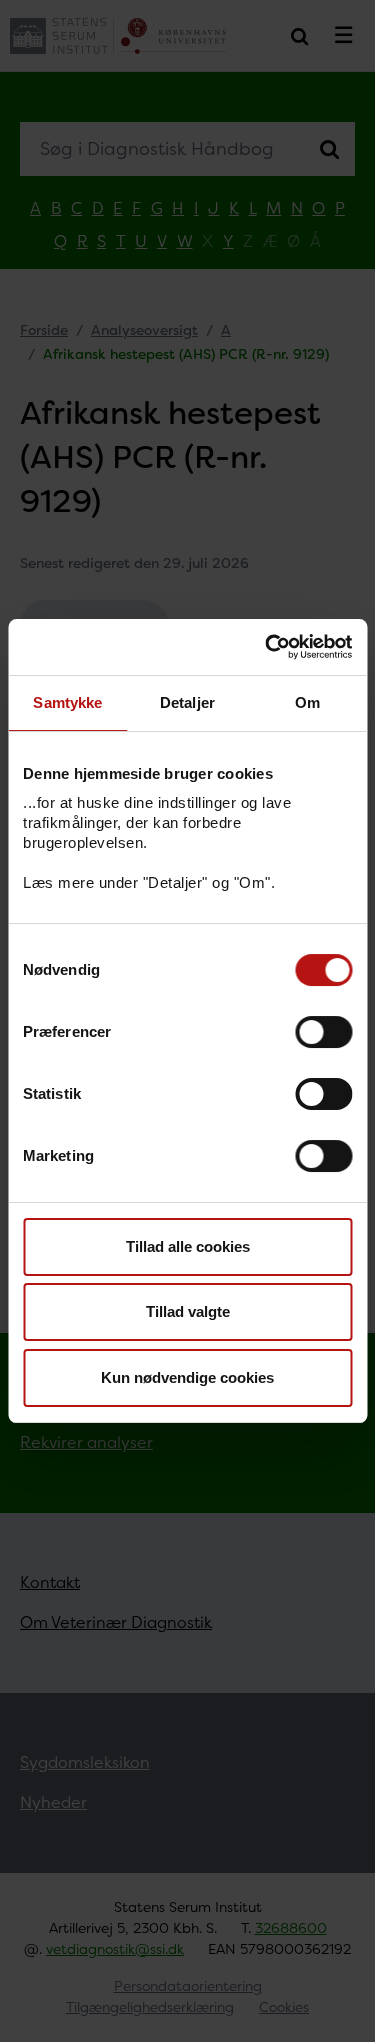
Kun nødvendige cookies (187, 1377)
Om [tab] (307, 702)
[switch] (323, 1032)
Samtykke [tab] (67, 702)
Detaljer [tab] (187, 702)
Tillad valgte (188, 1311)
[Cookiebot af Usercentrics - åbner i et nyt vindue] (267, 647)
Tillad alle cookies (188, 1246)
